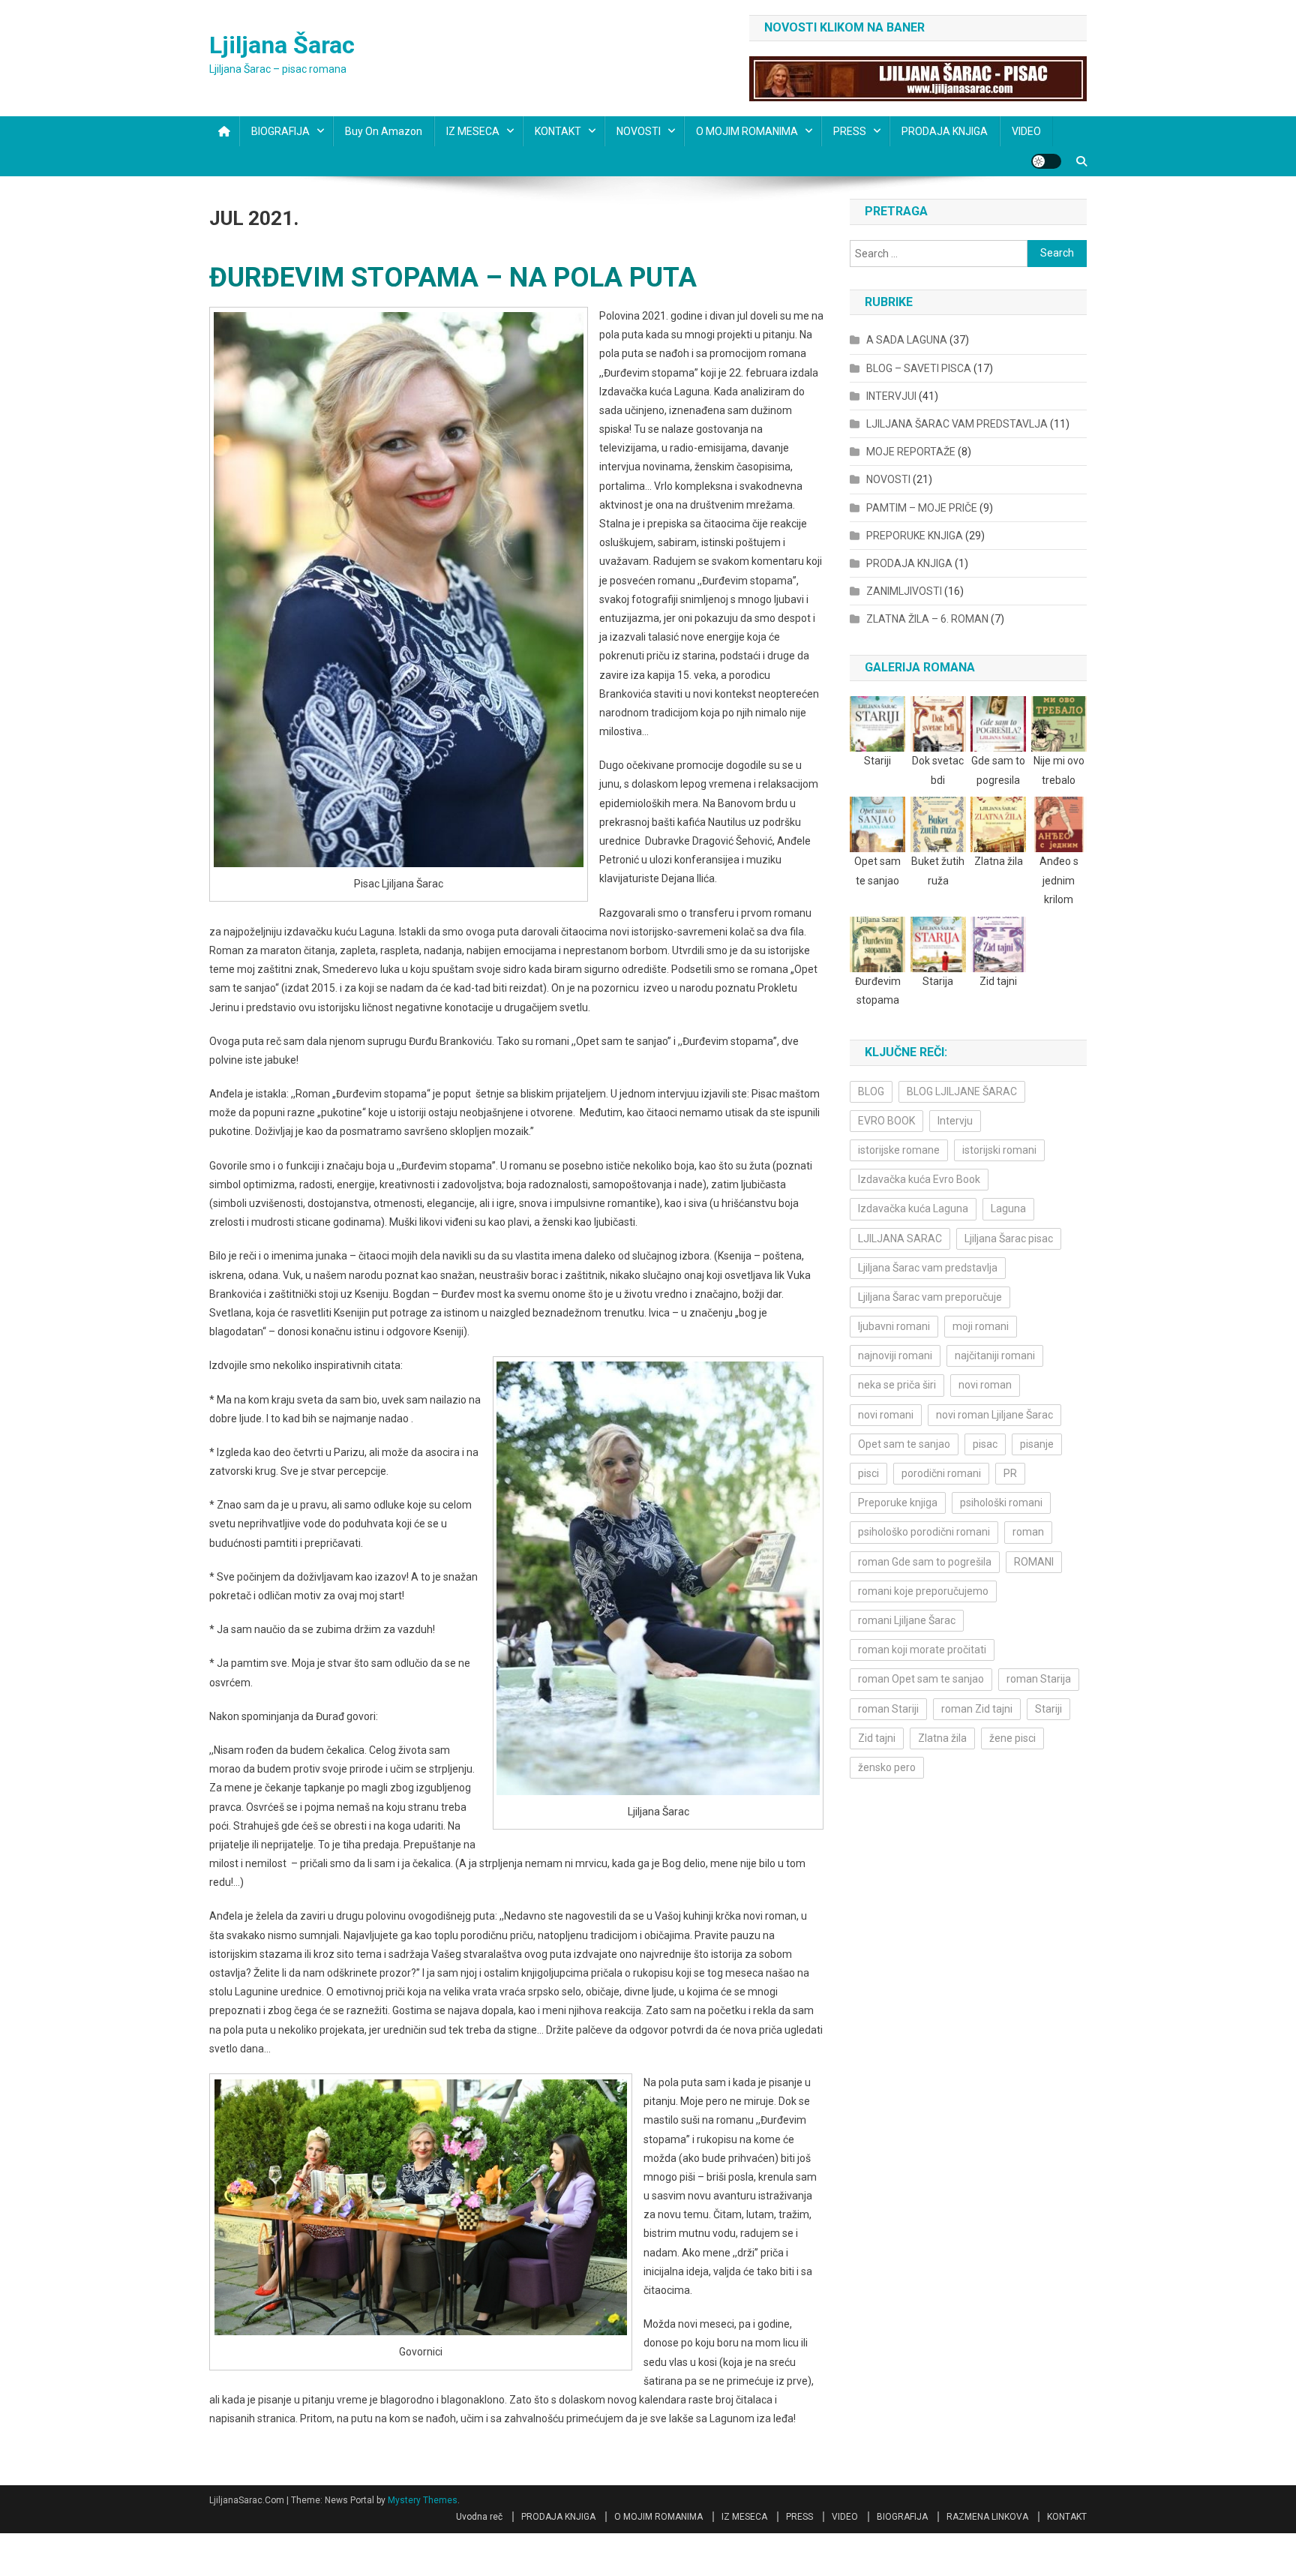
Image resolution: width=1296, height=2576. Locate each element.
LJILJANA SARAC (900, 1238)
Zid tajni (877, 1738)
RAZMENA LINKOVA (987, 2517)
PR (1010, 1473)
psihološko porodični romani (924, 1532)
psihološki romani (1001, 1503)
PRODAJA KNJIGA (945, 131)
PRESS (850, 131)
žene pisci (1012, 1738)
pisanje (1037, 1444)
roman (1028, 1532)
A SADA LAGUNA (907, 340)
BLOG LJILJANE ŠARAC (962, 1091)
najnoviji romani (895, 1356)
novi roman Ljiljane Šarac (994, 1415)
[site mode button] (1046, 161)
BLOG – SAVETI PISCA (919, 368)
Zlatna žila (942, 1738)
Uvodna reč (479, 2517)
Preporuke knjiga (898, 1503)
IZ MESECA (473, 131)
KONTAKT (558, 131)
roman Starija (1039, 1679)
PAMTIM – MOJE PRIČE (922, 508)
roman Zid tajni (977, 1709)
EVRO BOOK (886, 1121)
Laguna (1008, 1208)
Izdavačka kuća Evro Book (919, 1179)
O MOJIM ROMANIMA (747, 131)
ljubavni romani (894, 1326)
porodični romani (941, 1473)
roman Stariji (888, 1709)
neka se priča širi (897, 1385)
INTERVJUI (891, 396)
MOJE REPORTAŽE (911, 452)
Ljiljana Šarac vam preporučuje (930, 1297)
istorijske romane (899, 1150)
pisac (985, 1444)
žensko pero (887, 1767)
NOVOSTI (639, 131)
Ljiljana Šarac (282, 45)
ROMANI (1034, 1562)
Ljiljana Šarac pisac (1009, 1238)
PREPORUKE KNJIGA (915, 536)
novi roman (985, 1385)
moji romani (981, 1326)
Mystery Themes (423, 2500)
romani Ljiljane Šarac (907, 1620)
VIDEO (1026, 131)
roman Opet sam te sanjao (921, 1679)
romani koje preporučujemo (923, 1591)
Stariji (1048, 1709)
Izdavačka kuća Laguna (913, 1208)
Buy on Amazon (384, 131)
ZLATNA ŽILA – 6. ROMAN (927, 619)
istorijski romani (999, 1150)
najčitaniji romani (995, 1356)
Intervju (955, 1121)
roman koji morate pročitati (922, 1650)
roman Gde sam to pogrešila (925, 1562)
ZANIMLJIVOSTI (904, 591)
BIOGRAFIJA (280, 131)
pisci (868, 1473)
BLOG (871, 1091)
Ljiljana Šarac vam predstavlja (928, 1268)
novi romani (886, 1415)
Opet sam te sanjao (904, 1444)
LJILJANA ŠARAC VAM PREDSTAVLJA (957, 424)
